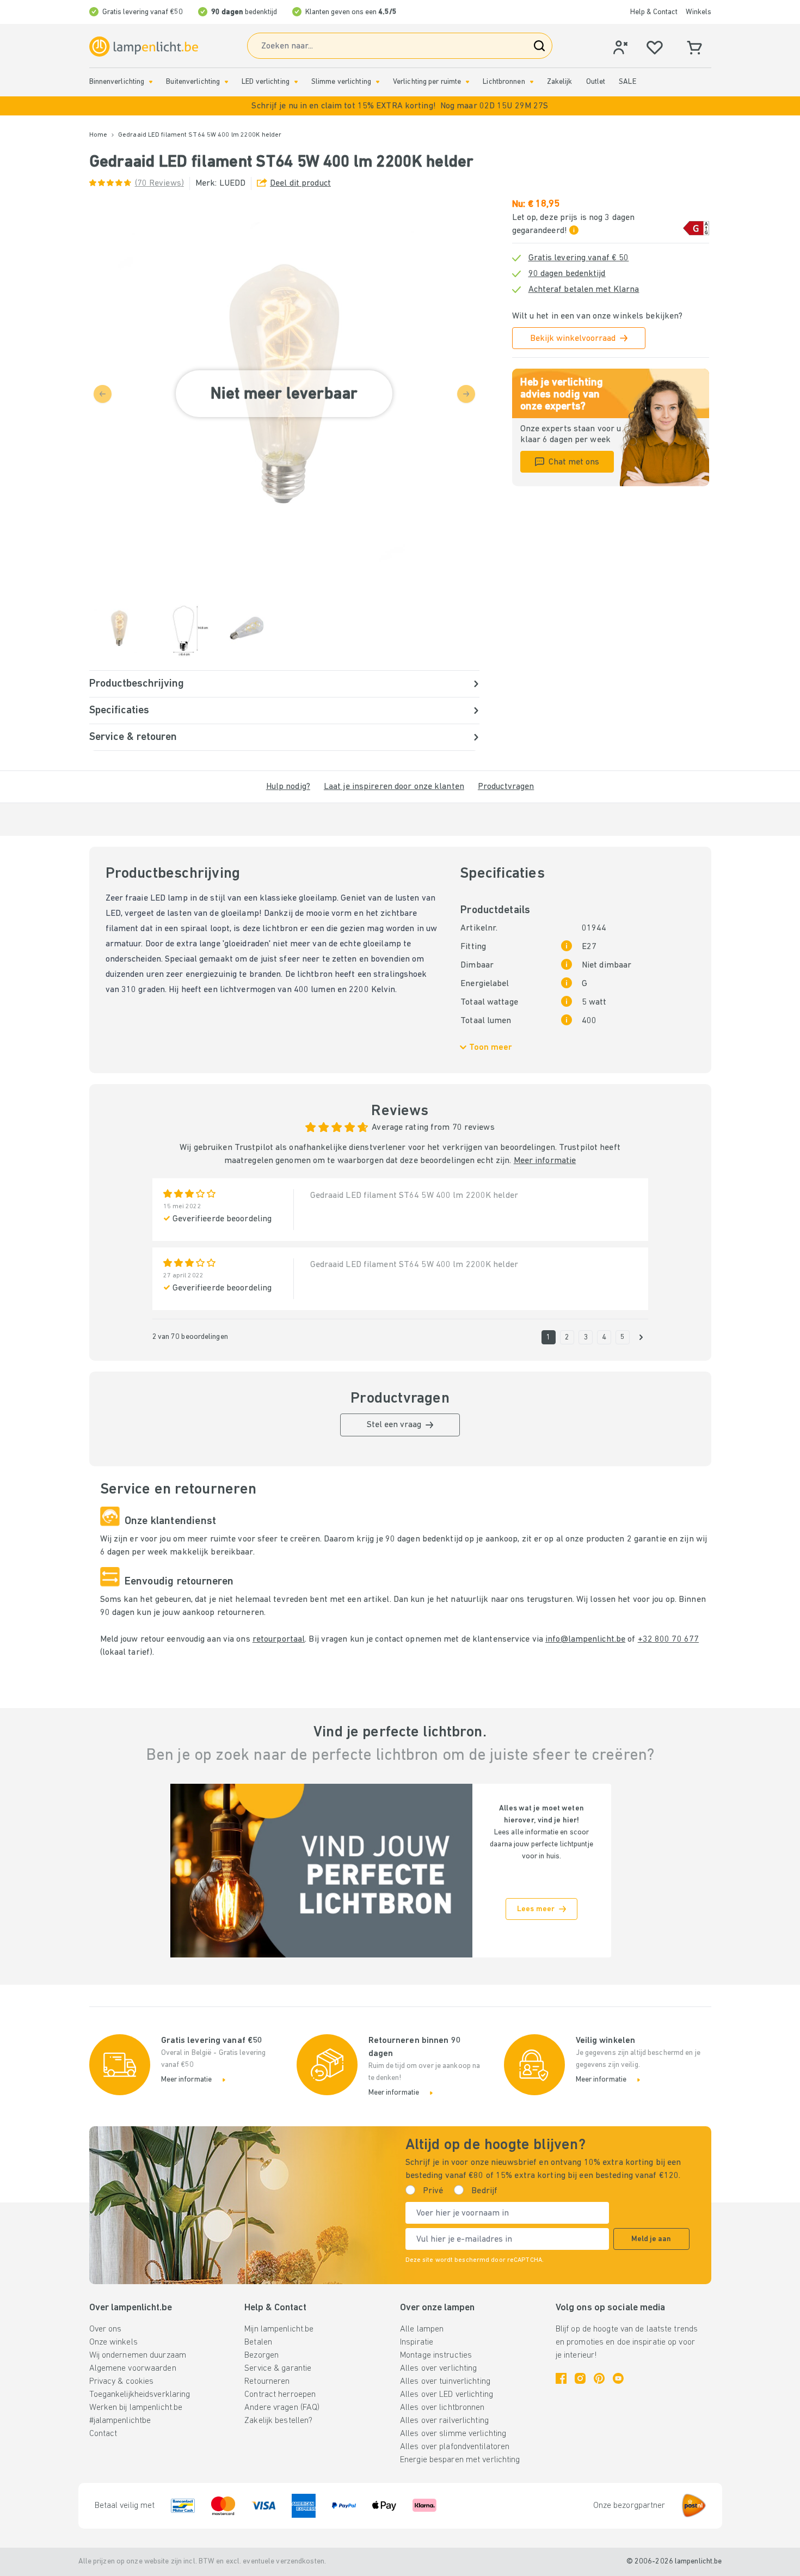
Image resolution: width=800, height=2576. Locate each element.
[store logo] (144, 47)
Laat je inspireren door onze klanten (394, 787)
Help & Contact (654, 12)
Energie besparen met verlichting (460, 2460)
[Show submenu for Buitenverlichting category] (226, 82)
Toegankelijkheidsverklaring (140, 2395)
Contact (103, 2434)
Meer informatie (545, 1161)
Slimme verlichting (341, 82)
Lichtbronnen (504, 82)
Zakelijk (560, 82)
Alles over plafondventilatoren (455, 2447)
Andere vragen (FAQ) (282, 2408)
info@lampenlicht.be (585, 1639)
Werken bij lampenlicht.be (136, 2408)
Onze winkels (113, 2342)
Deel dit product (300, 183)
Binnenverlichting (117, 82)
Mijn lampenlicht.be (279, 2329)
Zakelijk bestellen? (278, 2421)
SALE (627, 82)
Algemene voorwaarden (133, 2369)
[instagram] (580, 2378)
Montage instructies (436, 2355)
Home (98, 135)
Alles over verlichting (438, 2369)
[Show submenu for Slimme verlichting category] (378, 82)
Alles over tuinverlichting (445, 2382)
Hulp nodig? (288, 787)
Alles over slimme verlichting (453, 2434)
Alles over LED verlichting (447, 2395)
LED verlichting (266, 82)
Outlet (596, 82)
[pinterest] (599, 2378)
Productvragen (506, 787)
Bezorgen (261, 2355)
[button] (400, 106)
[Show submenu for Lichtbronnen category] (532, 82)
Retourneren (267, 2382)
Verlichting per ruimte (427, 82)
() (159, 183)
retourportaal (279, 1639)
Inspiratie (417, 2342)
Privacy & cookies (122, 2382)
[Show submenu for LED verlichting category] (296, 82)
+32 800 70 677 (669, 1639)
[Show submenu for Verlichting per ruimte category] (467, 82)
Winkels (699, 12)
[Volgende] (641, 1337)
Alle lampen (422, 2329)
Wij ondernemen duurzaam (138, 2355)
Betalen (258, 2342)
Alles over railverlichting (444, 2421)
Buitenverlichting (193, 82)
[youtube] (618, 2378)
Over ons (106, 2329)
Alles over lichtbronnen (442, 2408)
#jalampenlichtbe (120, 2421)
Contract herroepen (280, 2395)
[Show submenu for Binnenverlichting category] (151, 82)
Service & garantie (278, 2369)
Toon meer (491, 1048)
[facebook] (561, 2378)
